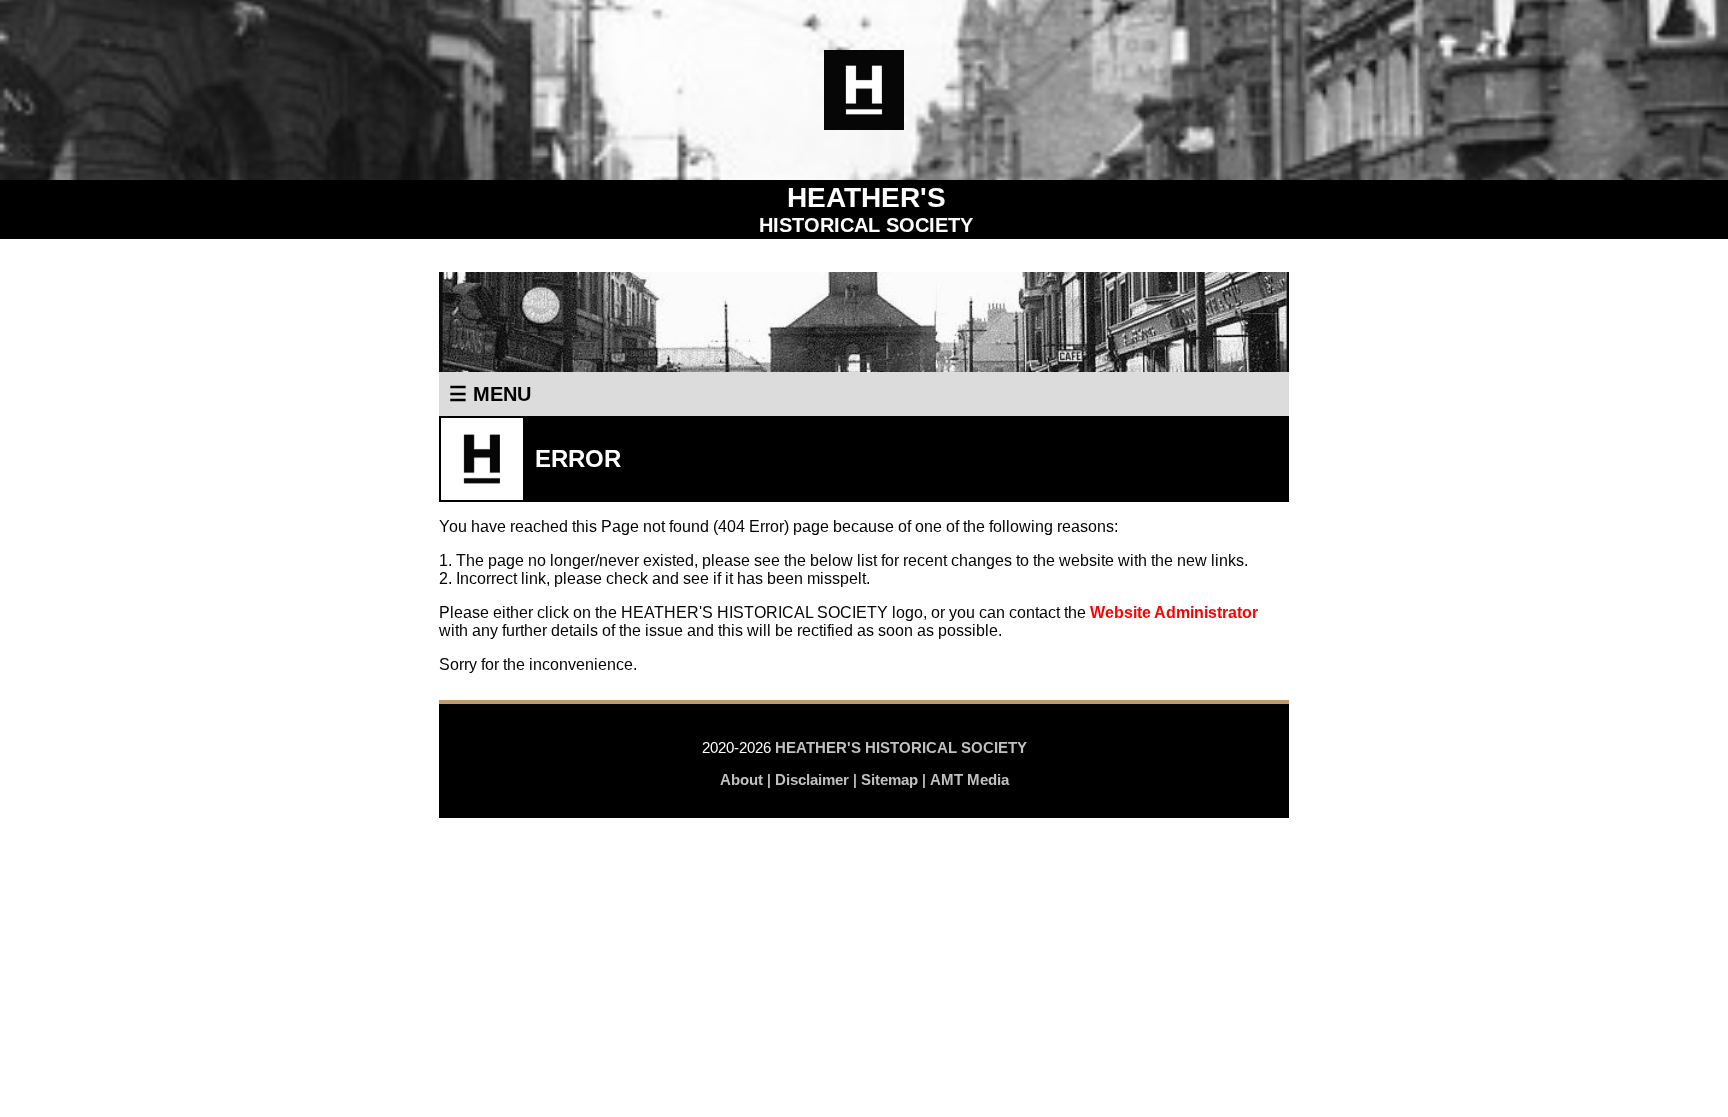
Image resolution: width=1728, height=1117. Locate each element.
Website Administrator (1174, 612)
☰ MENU (490, 394)
